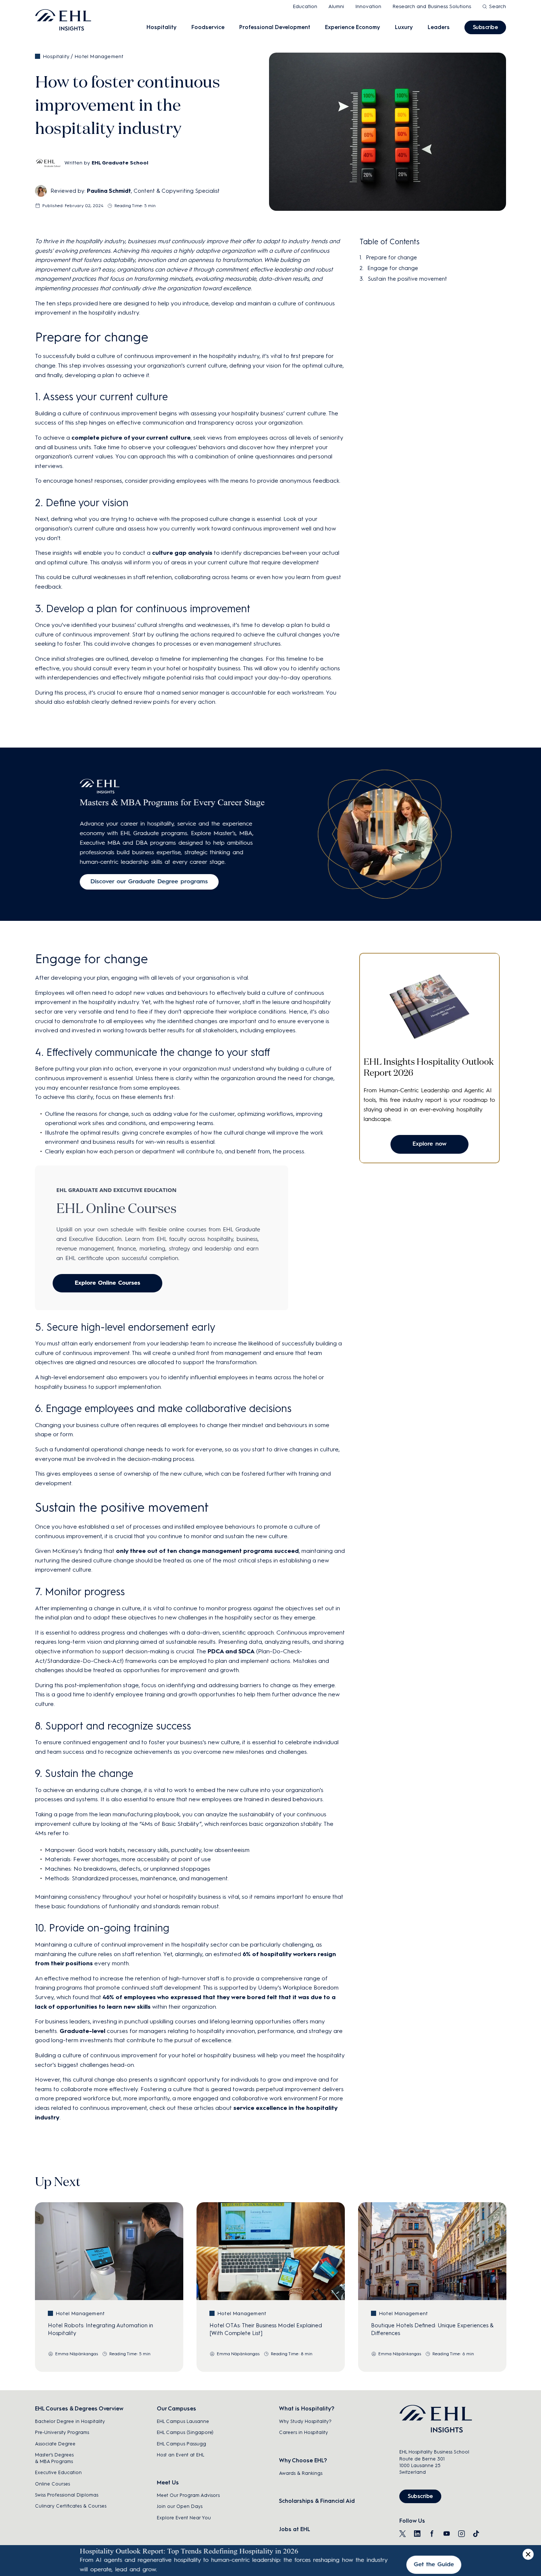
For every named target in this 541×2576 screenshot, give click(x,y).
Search (498, 6)
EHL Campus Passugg (181, 2444)
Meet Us (168, 2483)
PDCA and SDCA (231, 1651)
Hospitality (162, 27)
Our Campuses (176, 2409)
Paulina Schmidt (109, 191)
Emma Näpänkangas (77, 2354)
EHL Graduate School (120, 163)
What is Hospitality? (307, 2409)
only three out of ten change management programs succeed (207, 1551)
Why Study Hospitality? (305, 2421)
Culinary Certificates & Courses (71, 2506)
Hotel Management (99, 56)
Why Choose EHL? (303, 2460)
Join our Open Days (180, 2506)
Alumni (336, 6)
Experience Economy (353, 27)
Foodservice (208, 27)
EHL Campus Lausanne (183, 2421)
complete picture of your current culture (131, 438)
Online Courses (52, 2484)
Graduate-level (82, 2031)
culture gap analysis (182, 553)
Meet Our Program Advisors (188, 2495)
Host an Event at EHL (181, 2455)
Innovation (368, 6)
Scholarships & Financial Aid (317, 2501)
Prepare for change (391, 258)
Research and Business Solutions (432, 6)
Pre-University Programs (62, 2432)
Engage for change (393, 268)
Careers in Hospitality (303, 2432)
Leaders (439, 27)
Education (305, 6)
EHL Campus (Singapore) (185, 2432)
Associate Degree (55, 2444)
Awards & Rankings (301, 2473)
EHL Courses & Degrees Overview (79, 2409)
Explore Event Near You (184, 2518)
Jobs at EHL (295, 2529)
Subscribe (485, 27)
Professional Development (275, 27)
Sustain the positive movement (407, 279)
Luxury (404, 27)
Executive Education (58, 2472)
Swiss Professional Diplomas (67, 2495)
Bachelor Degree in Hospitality (70, 2421)
